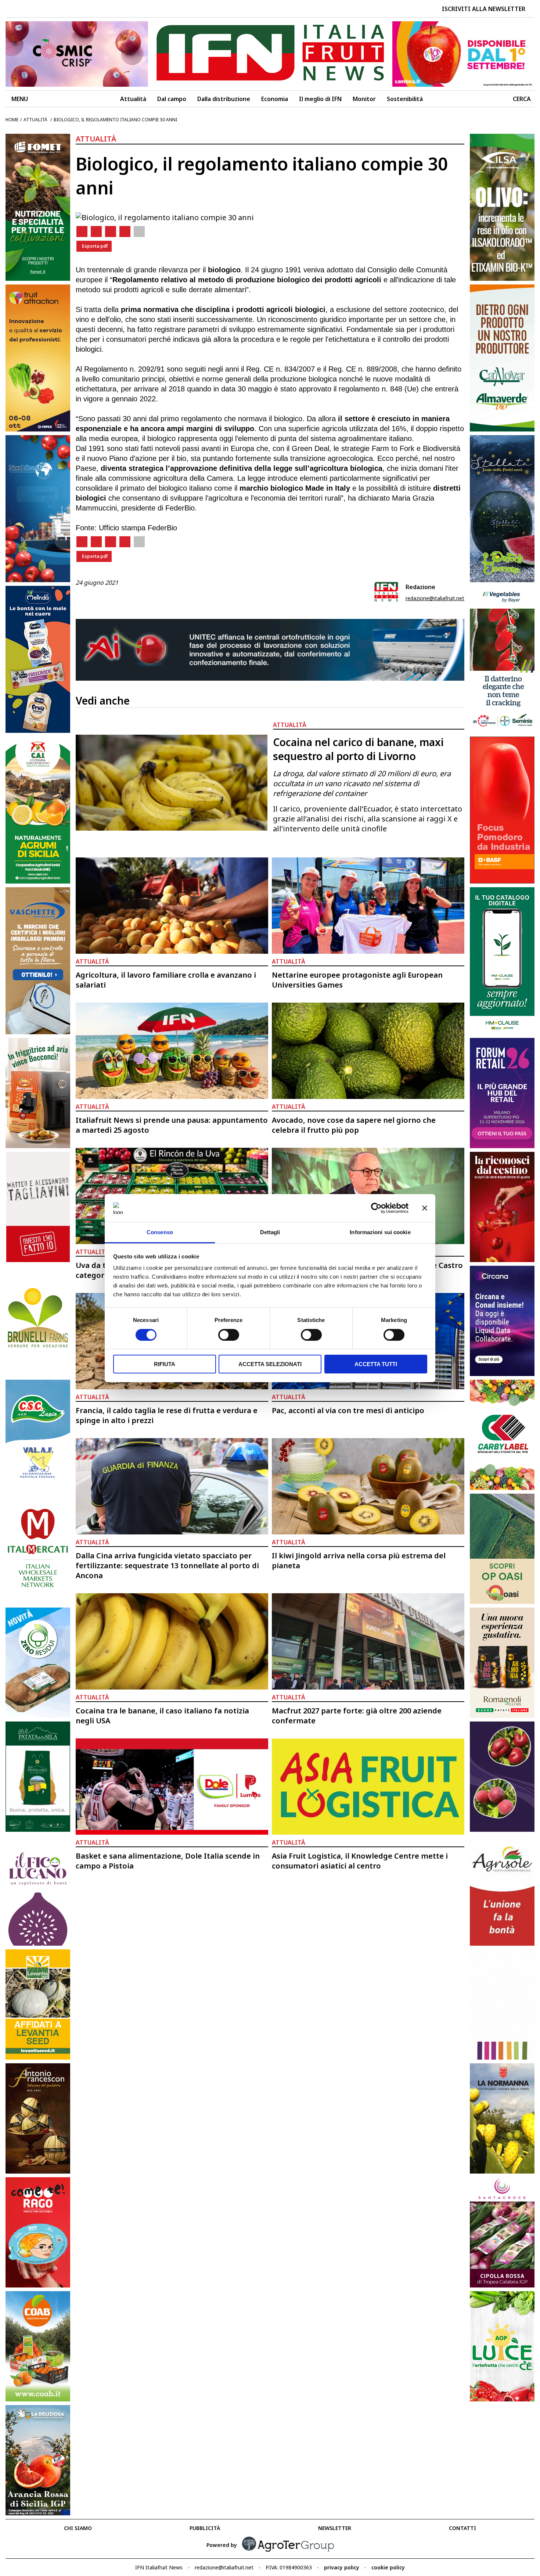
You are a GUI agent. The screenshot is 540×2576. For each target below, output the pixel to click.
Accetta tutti (376, 1364)
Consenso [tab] (160, 1232)
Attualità (133, 99)
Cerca (522, 99)
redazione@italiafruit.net (435, 598)
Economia (275, 99)
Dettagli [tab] (270, 1232)
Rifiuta (165, 1364)
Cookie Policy (388, 2567)
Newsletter (335, 2528)
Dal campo (172, 99)
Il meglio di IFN (320, 99)
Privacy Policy (342, 2567)
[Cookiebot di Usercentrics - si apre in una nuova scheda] (376, 1208)
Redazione (420, 587)
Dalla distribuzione (224, 99)
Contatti (462, 2528)
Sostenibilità (405, 99)
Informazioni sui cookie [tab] (380, 1232)
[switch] (229, 1335)
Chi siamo (78, 2528)
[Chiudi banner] (425, 1208)
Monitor (364, 99)
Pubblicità (205, 2528)
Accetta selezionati (270, 1364)
